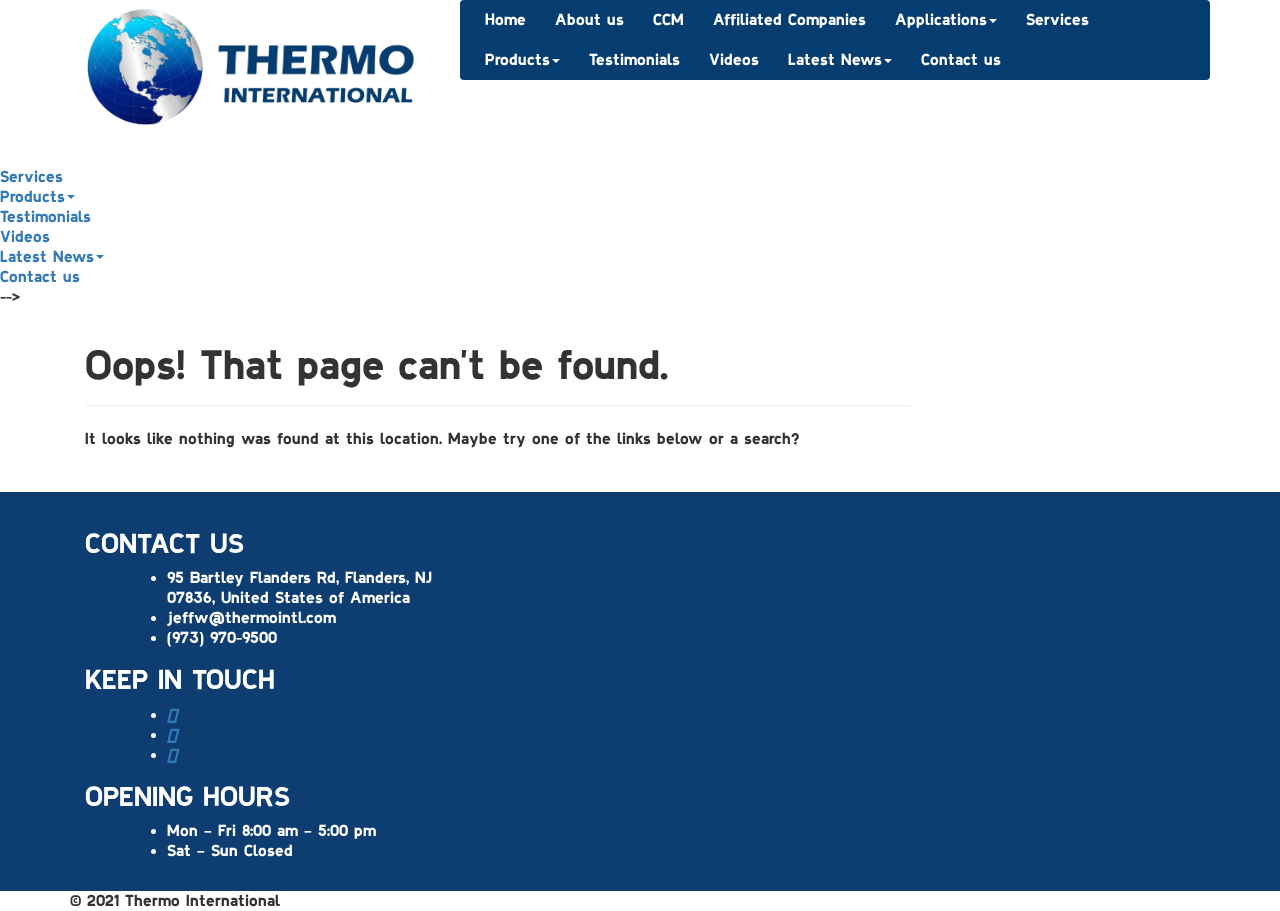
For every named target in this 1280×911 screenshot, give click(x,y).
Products (517, 60)
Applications (941, 20)
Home (505, 20)
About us (589, 20)
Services (1057, 20)
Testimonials (634, 60)
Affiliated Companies (789, 20)
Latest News (835, 60)
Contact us (961, 60)
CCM (668, 20)
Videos (734, 60)
